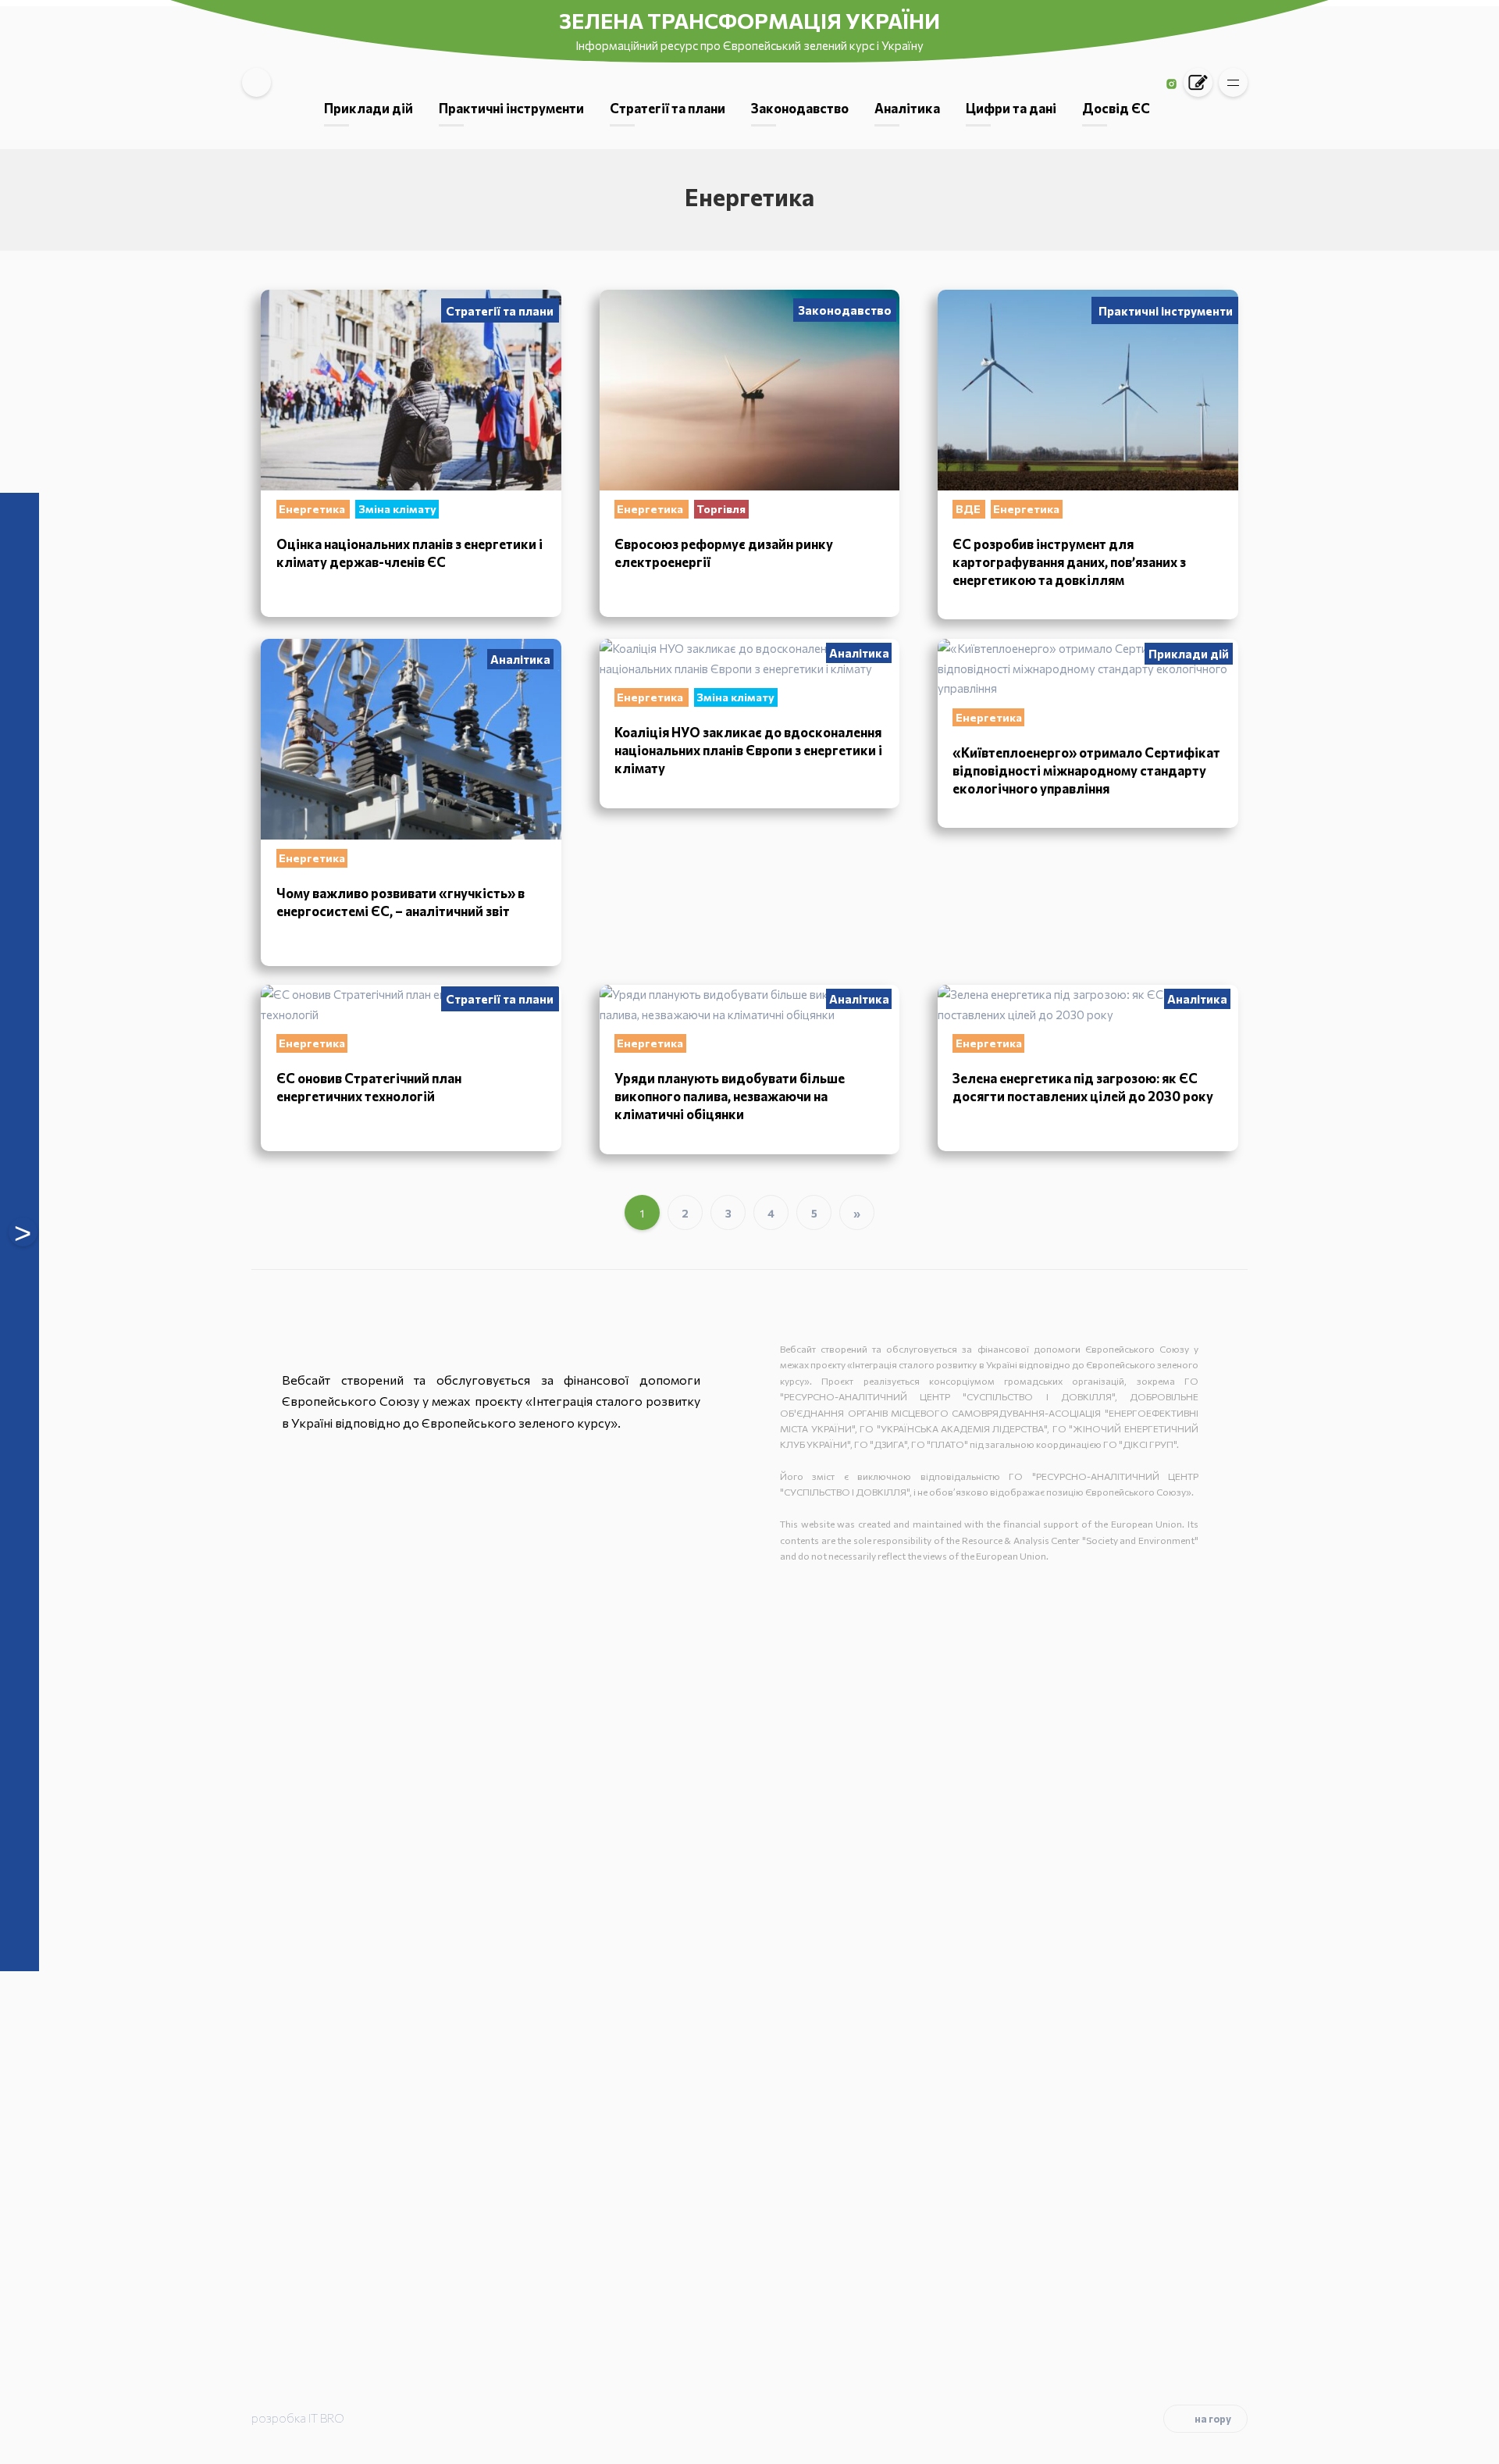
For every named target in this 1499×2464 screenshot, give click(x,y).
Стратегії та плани (668, 108)
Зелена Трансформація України (749, 21)
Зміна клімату (397, 509)
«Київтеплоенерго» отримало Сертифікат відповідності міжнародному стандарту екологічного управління (1086, 770)
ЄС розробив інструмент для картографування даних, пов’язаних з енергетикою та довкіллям (1069, 562)
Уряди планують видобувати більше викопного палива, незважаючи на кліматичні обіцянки (730, 1096)
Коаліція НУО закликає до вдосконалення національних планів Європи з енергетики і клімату (748, 750)
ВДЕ (969, 509)
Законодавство (800, 108)
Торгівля (721, 509)
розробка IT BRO (298, 2418)
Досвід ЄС (1116, 108)
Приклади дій (369, 108)
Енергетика (313, 509)
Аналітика (907, 108)
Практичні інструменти (511, 108)
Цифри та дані (1011, 108)
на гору (1213, 2419)
